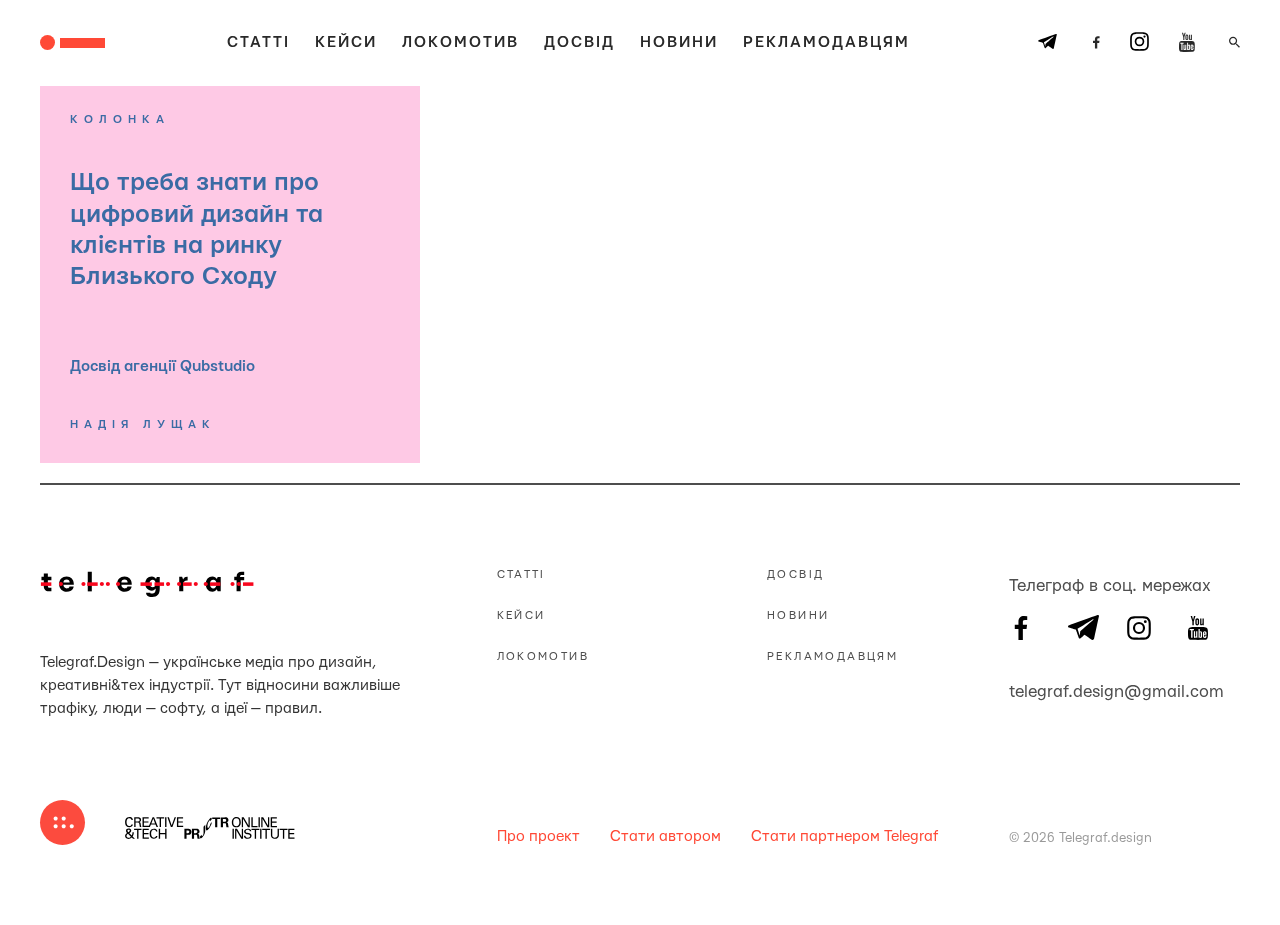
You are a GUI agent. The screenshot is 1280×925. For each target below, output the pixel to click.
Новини (679, 42)
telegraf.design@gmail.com (1021, 689)
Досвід (579, 42)
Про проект (538, 836)
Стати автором (665, 836)
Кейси (346, 42)
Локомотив (460, 42)
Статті (258, 42)
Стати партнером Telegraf (844, 836)
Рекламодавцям (826, 42)
